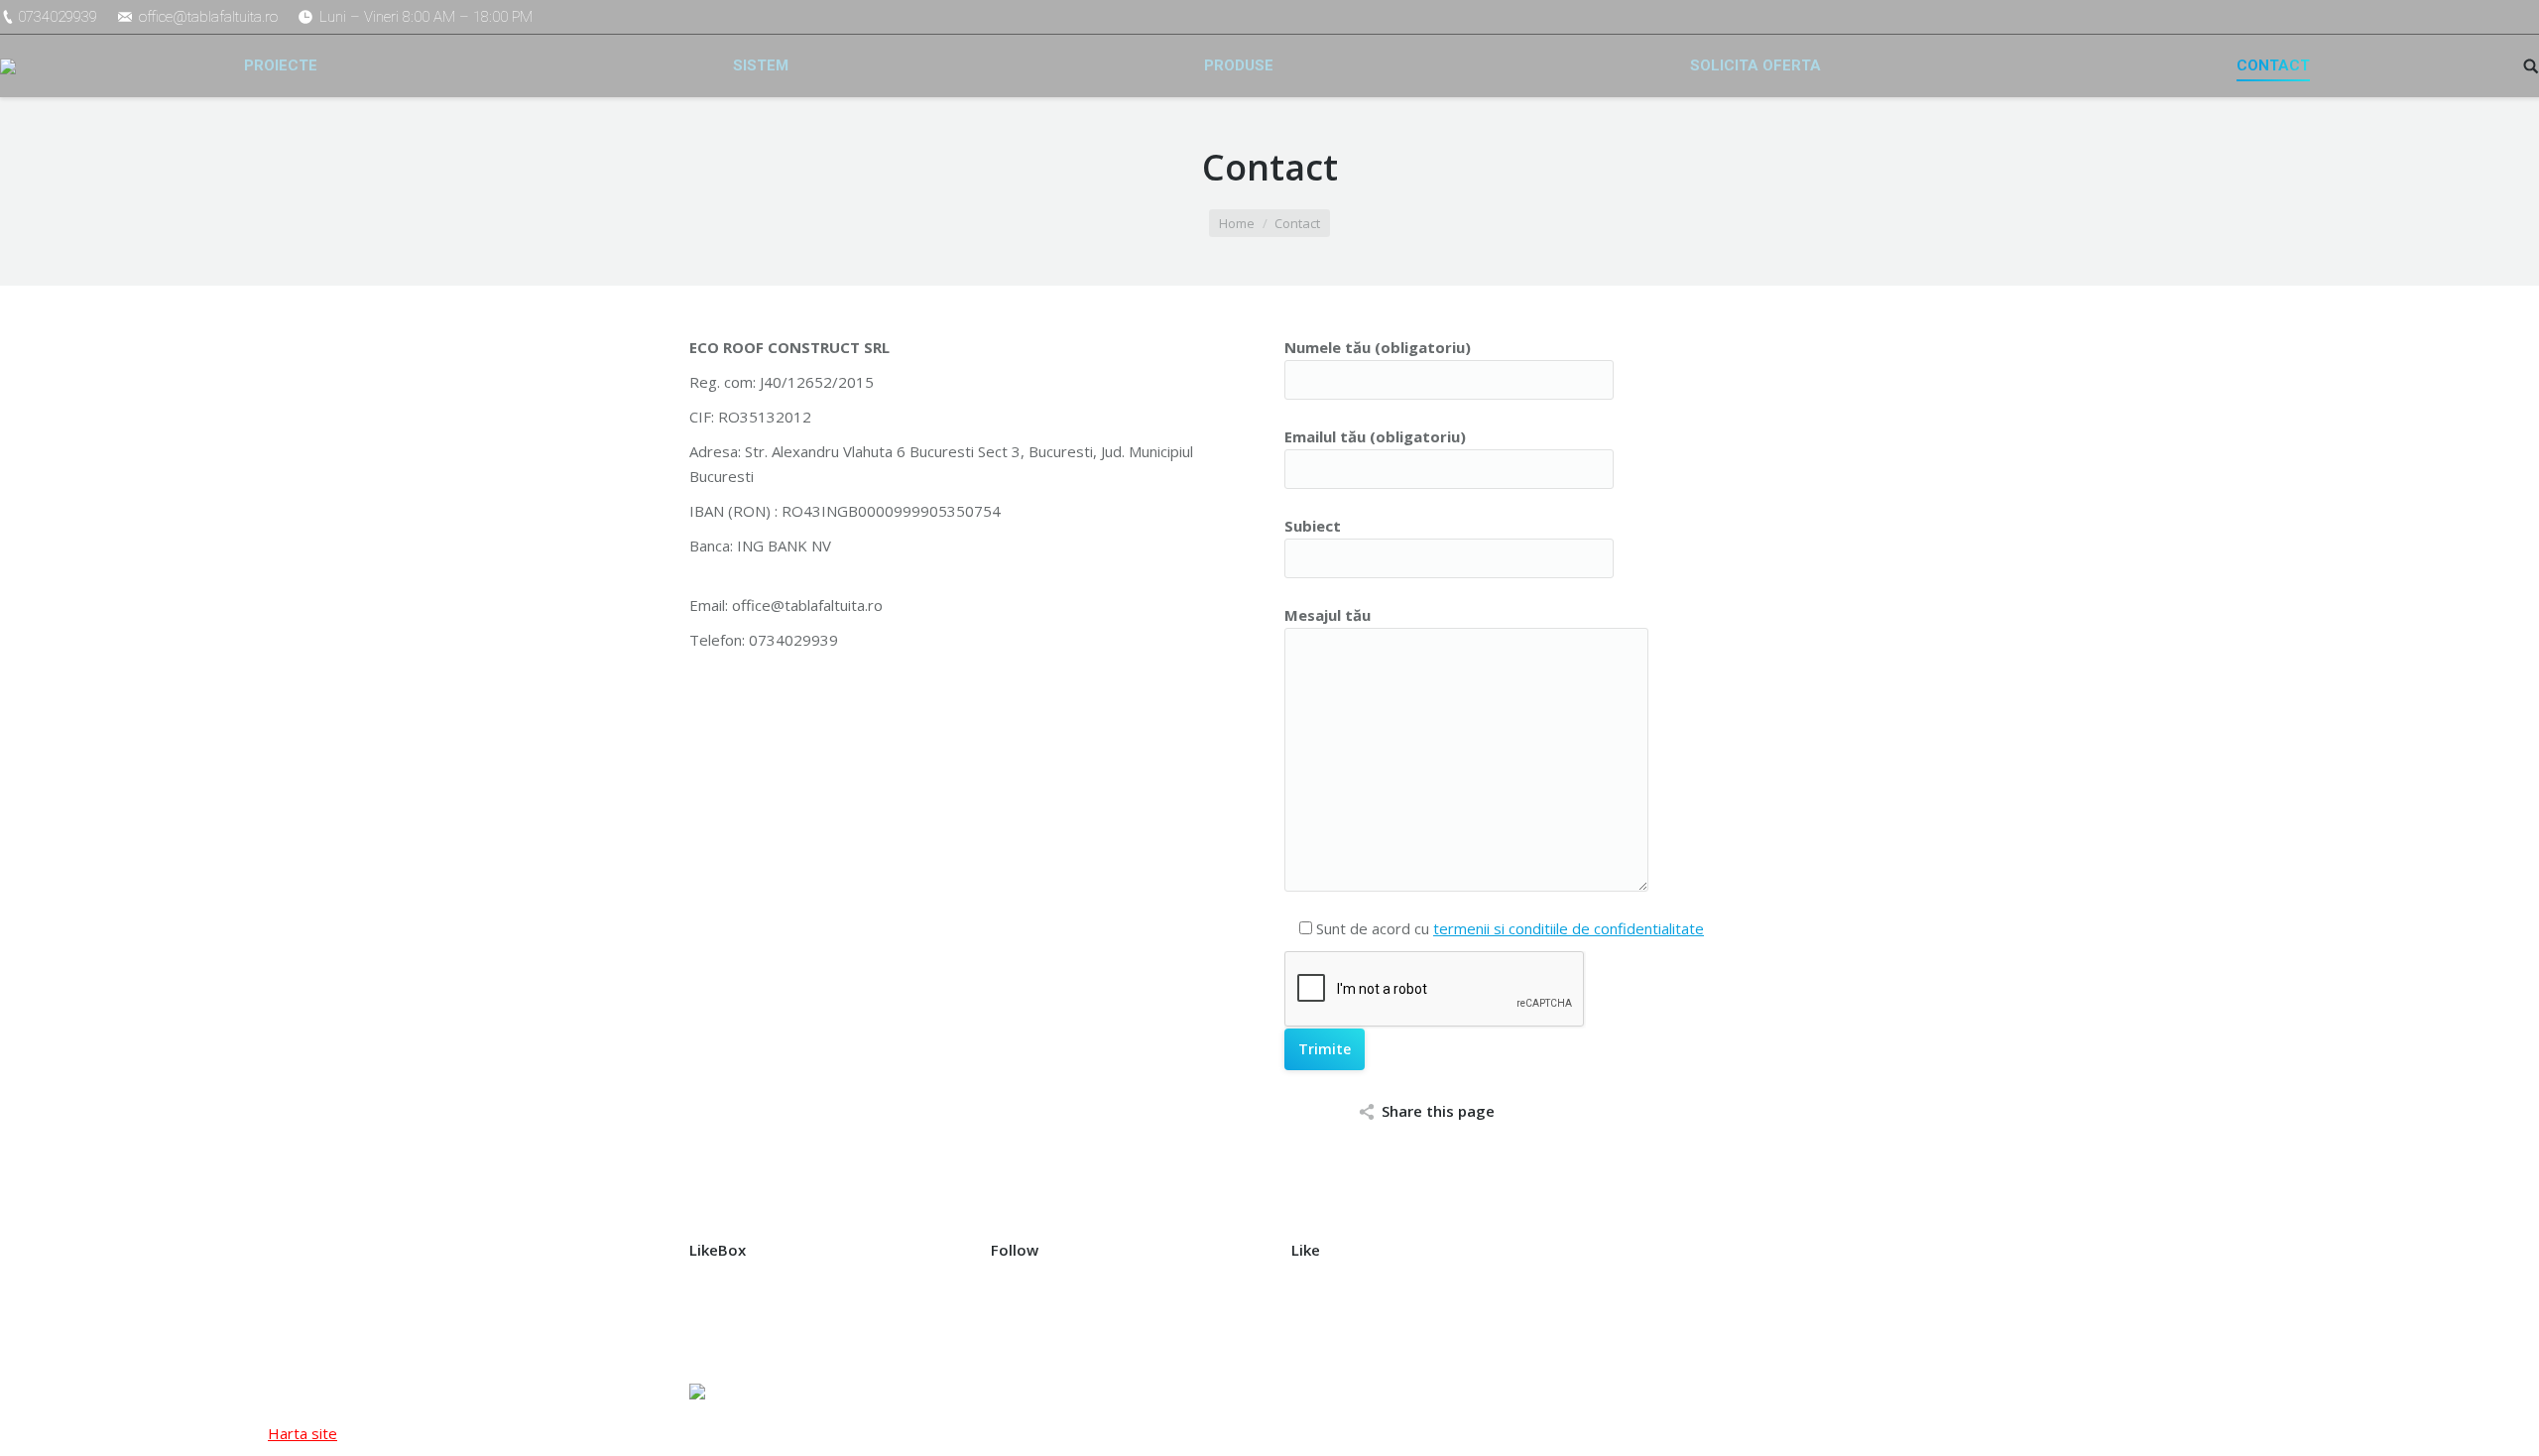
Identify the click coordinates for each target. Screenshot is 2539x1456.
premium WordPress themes (949, 1392)
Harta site (302, 1433)
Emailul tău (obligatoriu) (1375, 436)
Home (1237, 223)
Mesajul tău (1328, 615)
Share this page (1438, 1111)
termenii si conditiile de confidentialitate (1569, 928)
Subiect (1313, 526)
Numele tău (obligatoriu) (1378, 347)
